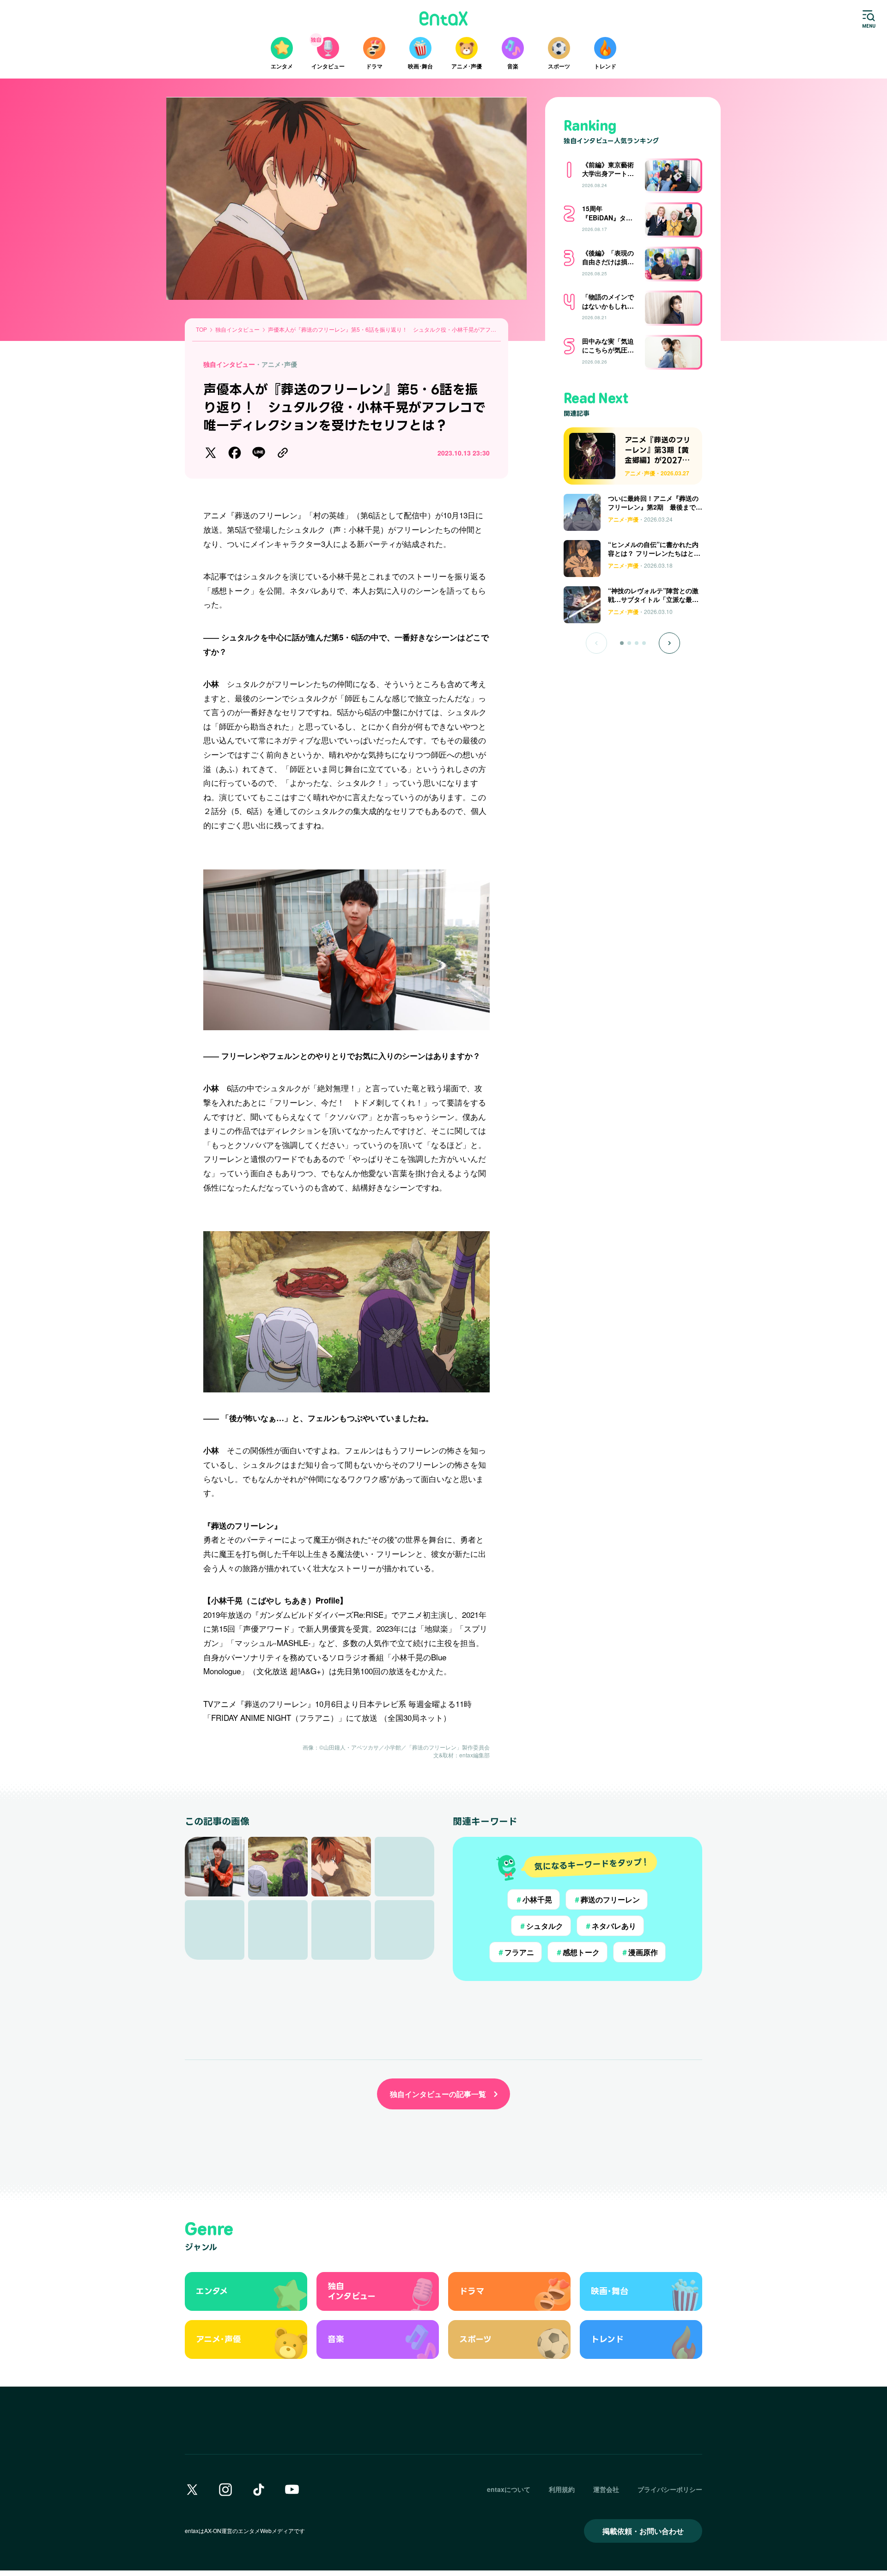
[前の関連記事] (596, 643)
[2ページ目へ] (629, 643)
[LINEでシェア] (259, 453)
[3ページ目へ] (637, 643)
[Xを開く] (192, 2490)
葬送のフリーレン (607, 1899)
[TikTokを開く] (259, 2490)
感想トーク (577, 1952)
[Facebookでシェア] (235, 453)
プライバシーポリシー (670, 2489)
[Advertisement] (633, 684)
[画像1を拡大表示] (215, 1867)
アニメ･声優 (279, 364)
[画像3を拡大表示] (341, 1867)
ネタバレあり (610, 1926)
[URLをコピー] (283, 453)
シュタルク (541, 1926)
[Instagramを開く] (225, 2490)
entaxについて (509, 2489)
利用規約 (562, 2489)
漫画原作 (639, 1952)
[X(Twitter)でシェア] (211, 453)
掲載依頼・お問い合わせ (643, 2531)
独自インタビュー (229, 364)
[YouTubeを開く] (292, 2490)
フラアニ (516, 1952)
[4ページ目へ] (644, 643)
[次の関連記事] (669, 643)
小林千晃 (534, 1899)
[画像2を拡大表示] (278, 1867)
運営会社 (606, 2489)
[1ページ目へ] (622, 643)
